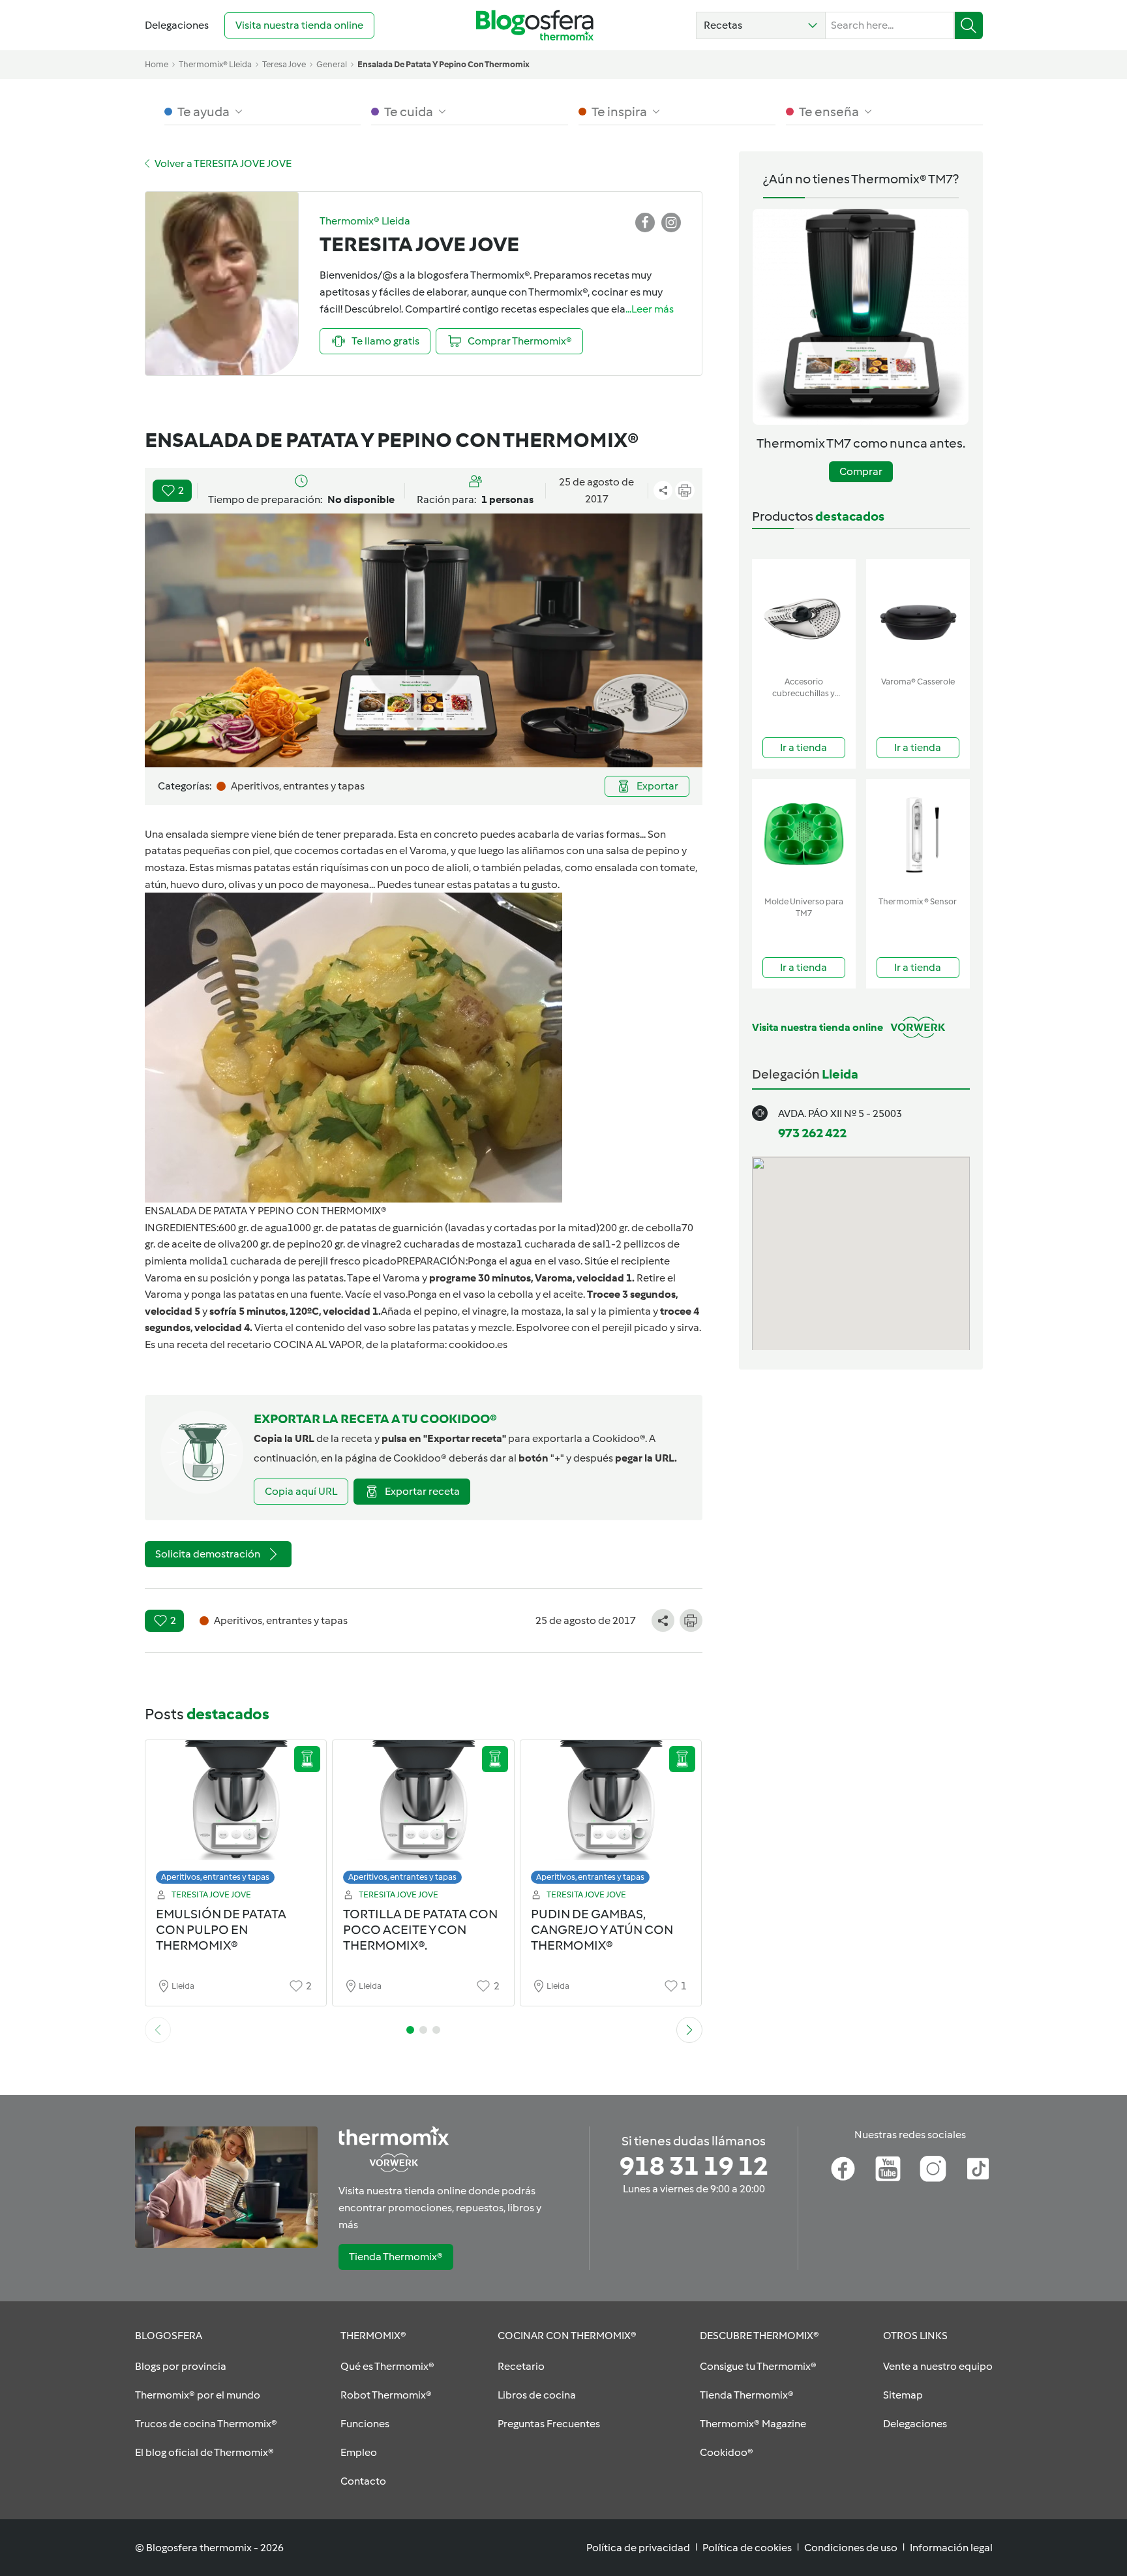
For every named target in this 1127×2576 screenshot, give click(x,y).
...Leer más (650, 309)
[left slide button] (158, 2030)
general (332, 64)
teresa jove (284, 64)
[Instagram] (933, 2169)
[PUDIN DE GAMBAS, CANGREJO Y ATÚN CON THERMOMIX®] (611, 1816)
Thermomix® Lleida (215, 64)
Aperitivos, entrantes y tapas (215, 1877)
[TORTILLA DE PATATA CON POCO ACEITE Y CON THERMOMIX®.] (423, 1816)
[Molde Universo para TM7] (804, 835)
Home (157, 64)
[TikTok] (978, 2169)
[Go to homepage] (535, 25)
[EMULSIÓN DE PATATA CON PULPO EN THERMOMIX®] (236, 1816)
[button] (761, 25)
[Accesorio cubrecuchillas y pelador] (804, 615)
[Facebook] (843, 2169)
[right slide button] (689, 2030)
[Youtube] (888, 2169)
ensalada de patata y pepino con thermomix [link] (443, 64)
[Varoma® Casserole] (918, 615)
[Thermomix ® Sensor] (918, 835)
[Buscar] (969, 25)
